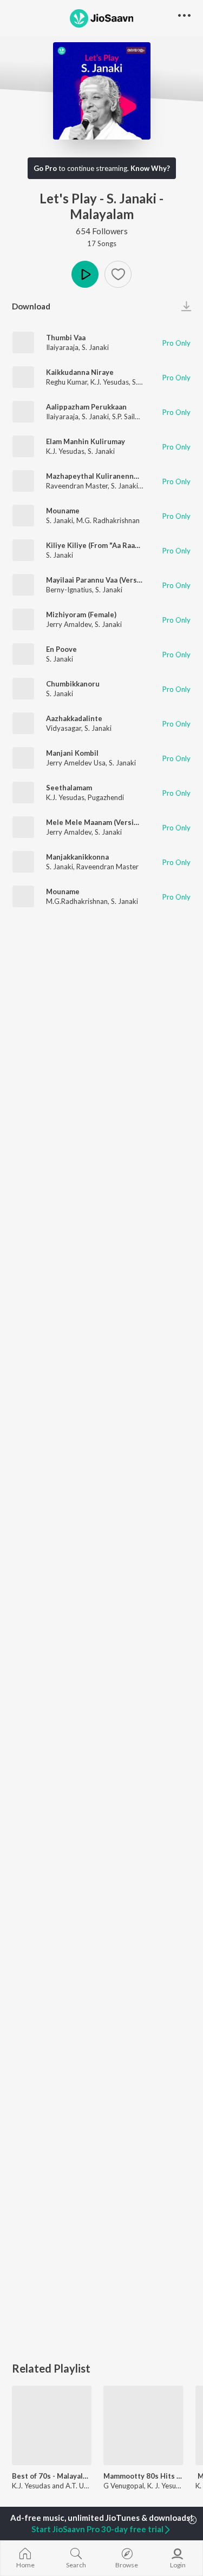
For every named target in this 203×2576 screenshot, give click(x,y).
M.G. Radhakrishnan (108, 520)
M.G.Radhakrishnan (77, 901)
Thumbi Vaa (66, 338)
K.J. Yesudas (110, 382)
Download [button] (31, 306)
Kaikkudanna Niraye (80, 372)
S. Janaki (95, 347)
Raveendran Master (77, 486)
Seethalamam (69, 788)
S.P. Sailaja (128, 417)
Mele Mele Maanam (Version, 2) (99, 822)
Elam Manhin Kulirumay (86, 441)
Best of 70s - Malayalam (52, 2476)
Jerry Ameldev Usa (76, 763)
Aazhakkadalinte (74, 718)
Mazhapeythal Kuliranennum (95, 476)
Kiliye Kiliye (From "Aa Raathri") (100, 545)
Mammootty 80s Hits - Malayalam (143, 2476)
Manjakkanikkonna (77, 857)
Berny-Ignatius (69, 590)
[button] (118, 274)
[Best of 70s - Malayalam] (52, 2425)
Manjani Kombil (72, 753)
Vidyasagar (64, 728)
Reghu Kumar (67, 382)
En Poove (61, 649)
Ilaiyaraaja (62, 347)
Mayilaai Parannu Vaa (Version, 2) (102, 580)
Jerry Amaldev (69, 624)
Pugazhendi (106, 797)
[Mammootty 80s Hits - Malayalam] (143, 2425)
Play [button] (85, 274)
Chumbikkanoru (73, 684)
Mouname (63, 511)
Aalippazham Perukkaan (86, 407)
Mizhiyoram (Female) (81, 615)
